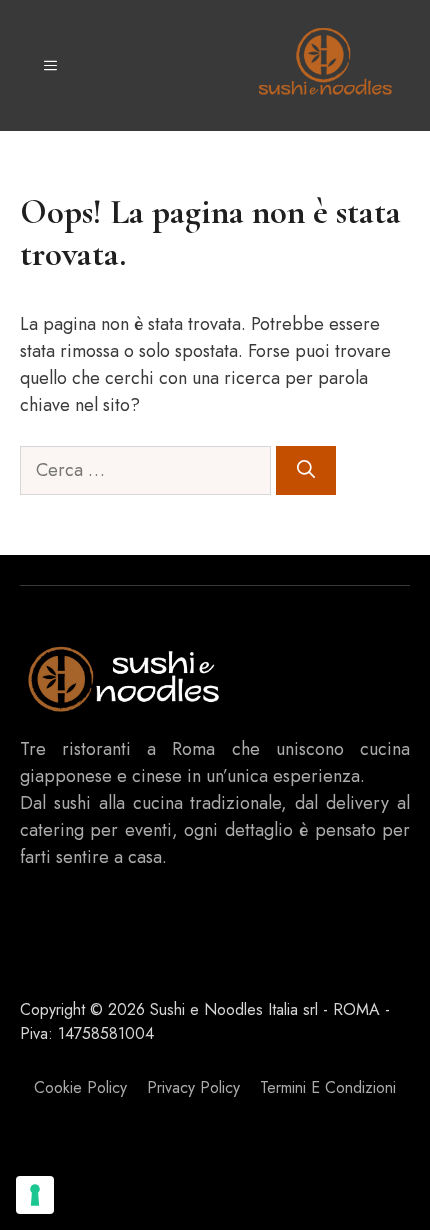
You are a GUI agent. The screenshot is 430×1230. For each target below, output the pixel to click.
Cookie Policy (80, 1087)
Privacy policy (193, 1087)
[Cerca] (306, 470)
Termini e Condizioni (328, 1087)
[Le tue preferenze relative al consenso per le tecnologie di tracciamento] (35, 1195)
